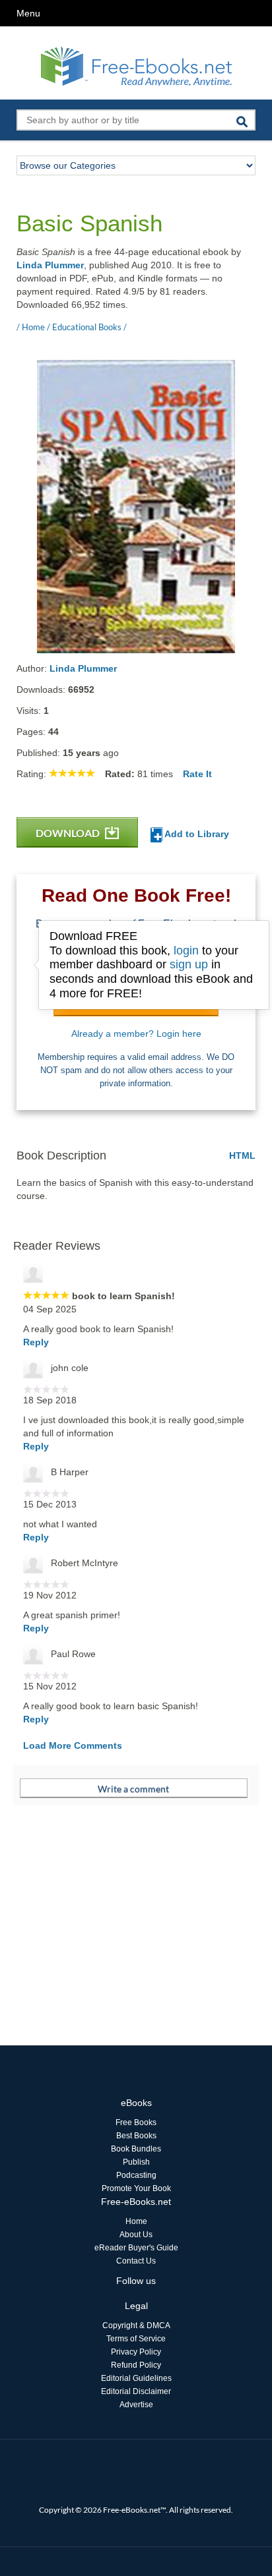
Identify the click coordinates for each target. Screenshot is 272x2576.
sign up (189, 964)
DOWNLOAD (69, 833)
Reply (36, 1342)
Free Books (136, 2122)
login (186, 951)
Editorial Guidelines (136, 2378)
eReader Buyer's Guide (136, 2248)
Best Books (136, 2136)
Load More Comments (73, 1745)
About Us (136, 2235)
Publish (136, 2162)
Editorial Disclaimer (136, 2391)
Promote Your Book (136, 2188)
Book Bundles (136, 2149)
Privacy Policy (136, 2352)
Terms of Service (136, 2339)
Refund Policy (136, 2365)
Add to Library (196, 834)
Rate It (197, 774)
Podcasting (136, 2175)
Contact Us (136, 2261)
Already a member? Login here (136, 1034)
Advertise (136, 2405)
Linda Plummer (50, 265)
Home (136, 2221)
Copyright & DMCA (136, 2326)
